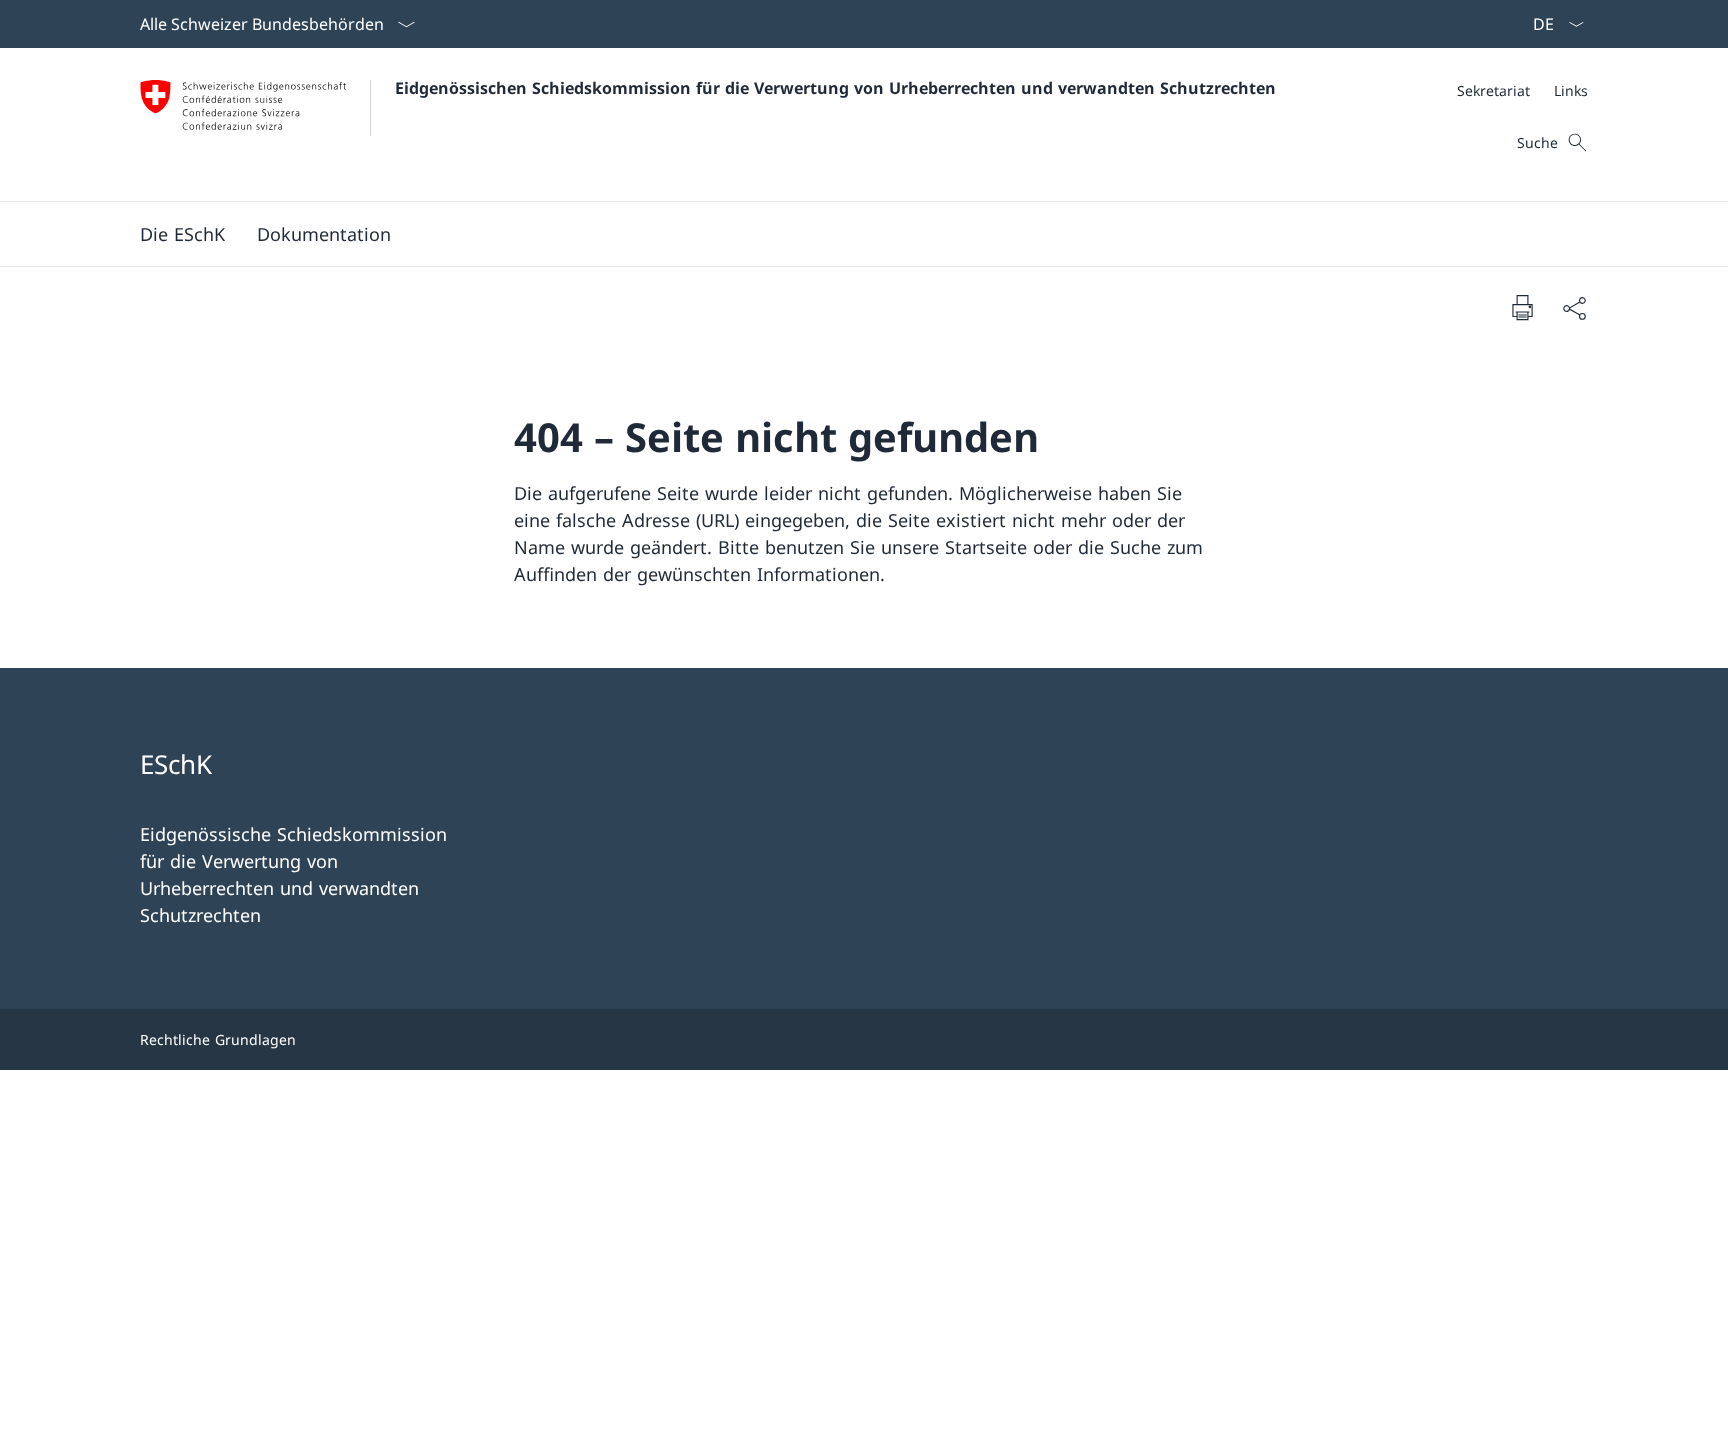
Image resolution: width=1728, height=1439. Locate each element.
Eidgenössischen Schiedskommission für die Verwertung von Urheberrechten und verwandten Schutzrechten (835, 88)
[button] (182, 234)
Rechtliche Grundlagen (218, 1039)
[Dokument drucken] (1522, 307)
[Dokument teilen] (1574, 307)
